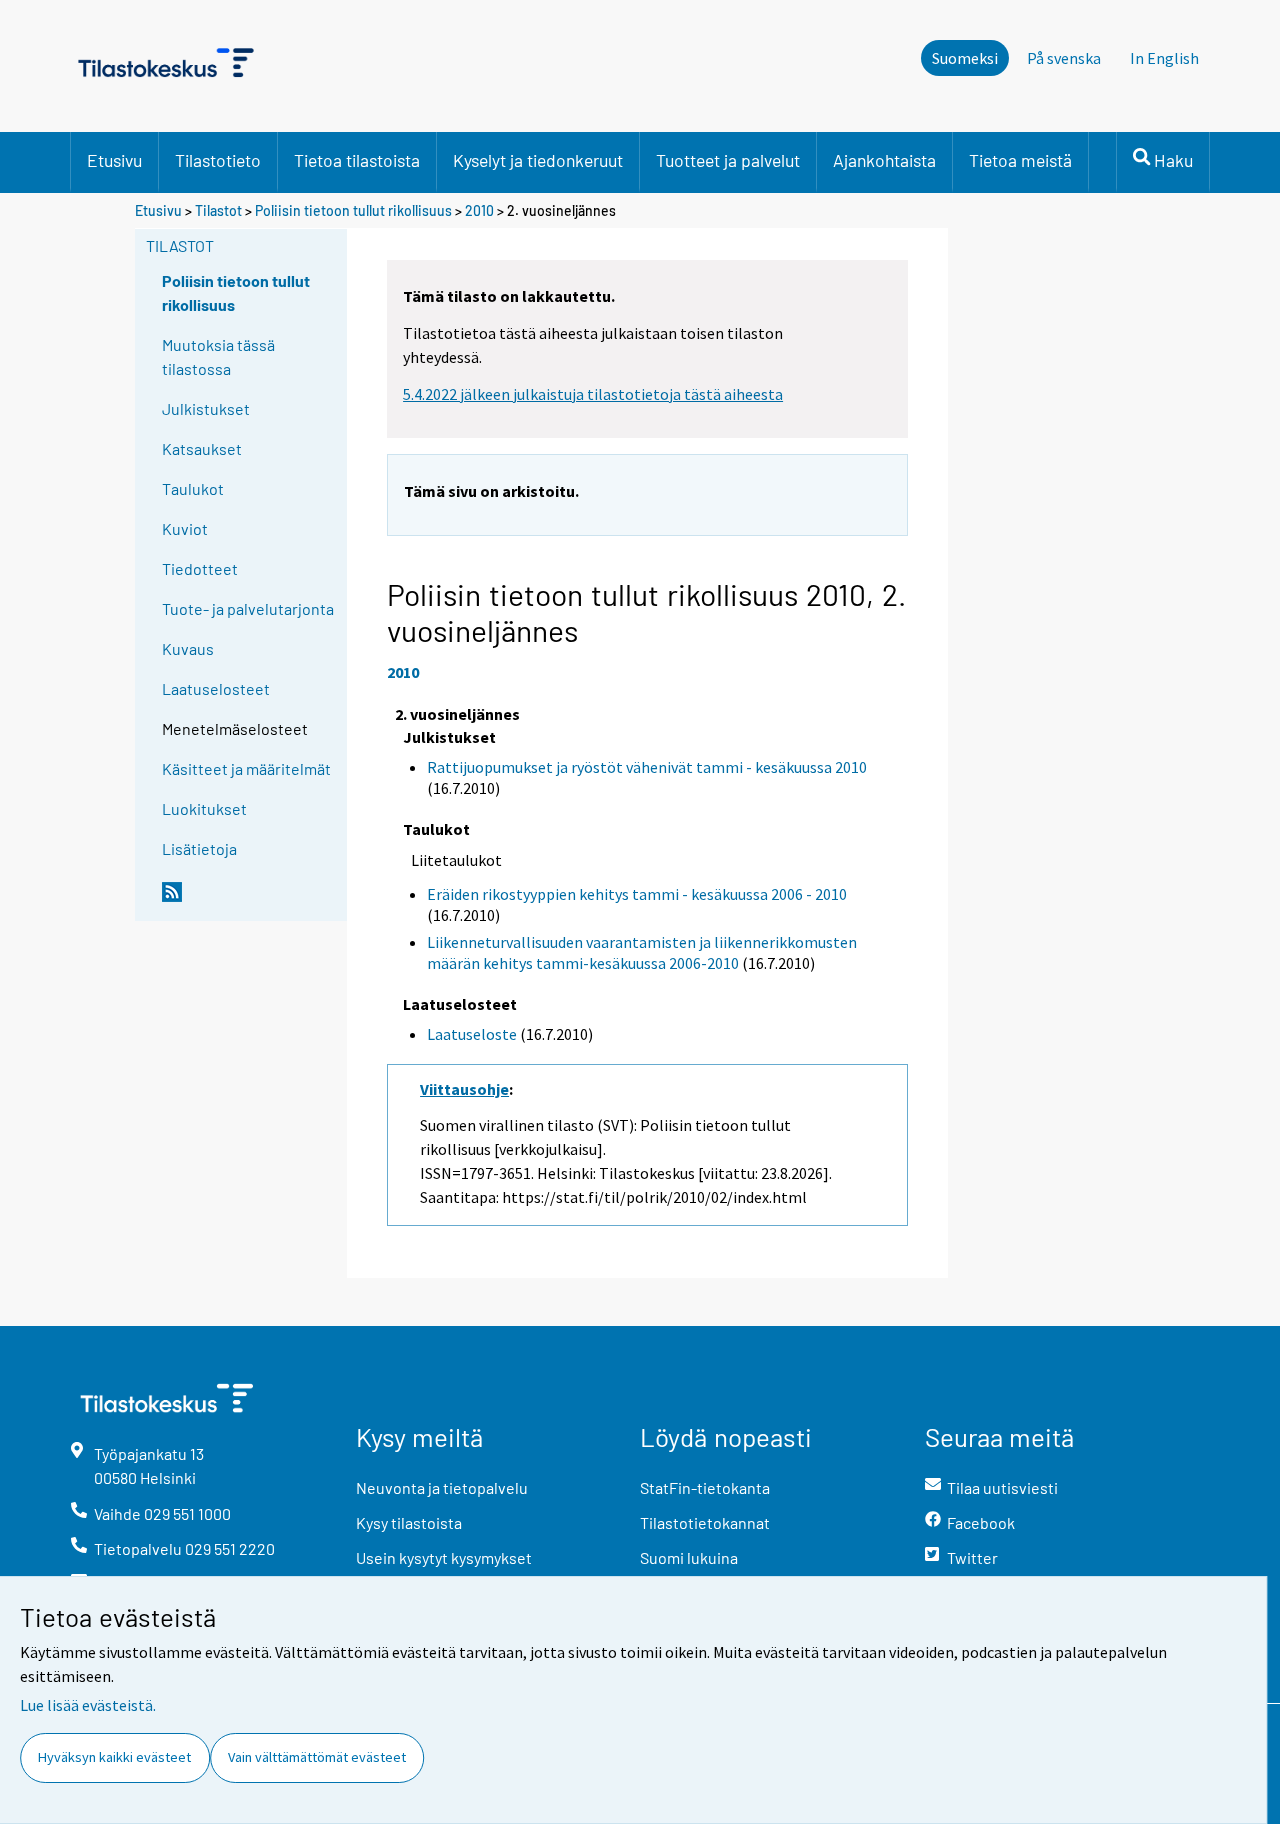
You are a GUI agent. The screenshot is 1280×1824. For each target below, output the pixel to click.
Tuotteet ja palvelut (728, 160)
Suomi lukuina (689, 1557)
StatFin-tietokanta (705, 1487)
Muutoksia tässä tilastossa (218, 356)
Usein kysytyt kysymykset (444, 1557)
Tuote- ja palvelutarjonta (248, 608)
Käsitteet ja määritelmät (246, 768)
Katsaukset (202, 448)
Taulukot (193, 488)
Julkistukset (206, 408)
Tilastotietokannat (705, 1522)
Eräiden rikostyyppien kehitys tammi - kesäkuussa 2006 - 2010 (637, 894)
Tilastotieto (218, 160)
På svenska (1064, 58)
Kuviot (185, 528)
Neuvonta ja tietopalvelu (442, 1487)
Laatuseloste (472, 1034)
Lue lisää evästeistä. (88, 1705)
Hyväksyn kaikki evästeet (114, 1757)
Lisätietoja (199, 848)
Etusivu (114, 160)
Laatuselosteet (216, 688)
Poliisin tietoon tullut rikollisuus (353, 210)
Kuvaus (188, 648)
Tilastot (218, 210)
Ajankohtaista (884, 160)
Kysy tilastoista (409, 1522)
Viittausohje (464, 1089)
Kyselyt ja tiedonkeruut (538, 160)
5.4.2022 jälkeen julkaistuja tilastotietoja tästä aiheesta (593, 394)
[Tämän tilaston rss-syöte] (250, 900)
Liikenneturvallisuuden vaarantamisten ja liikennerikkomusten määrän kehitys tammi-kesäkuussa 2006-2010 (642, 952)
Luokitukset (204, 808)
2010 (479, 210)
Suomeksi (965, 58)
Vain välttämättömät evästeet (317, 1757)
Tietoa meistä (1020, 160)
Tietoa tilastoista (357, 160)
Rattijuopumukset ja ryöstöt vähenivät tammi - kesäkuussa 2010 (647, 767)
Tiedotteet (200, 568)
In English (1164, 58)
